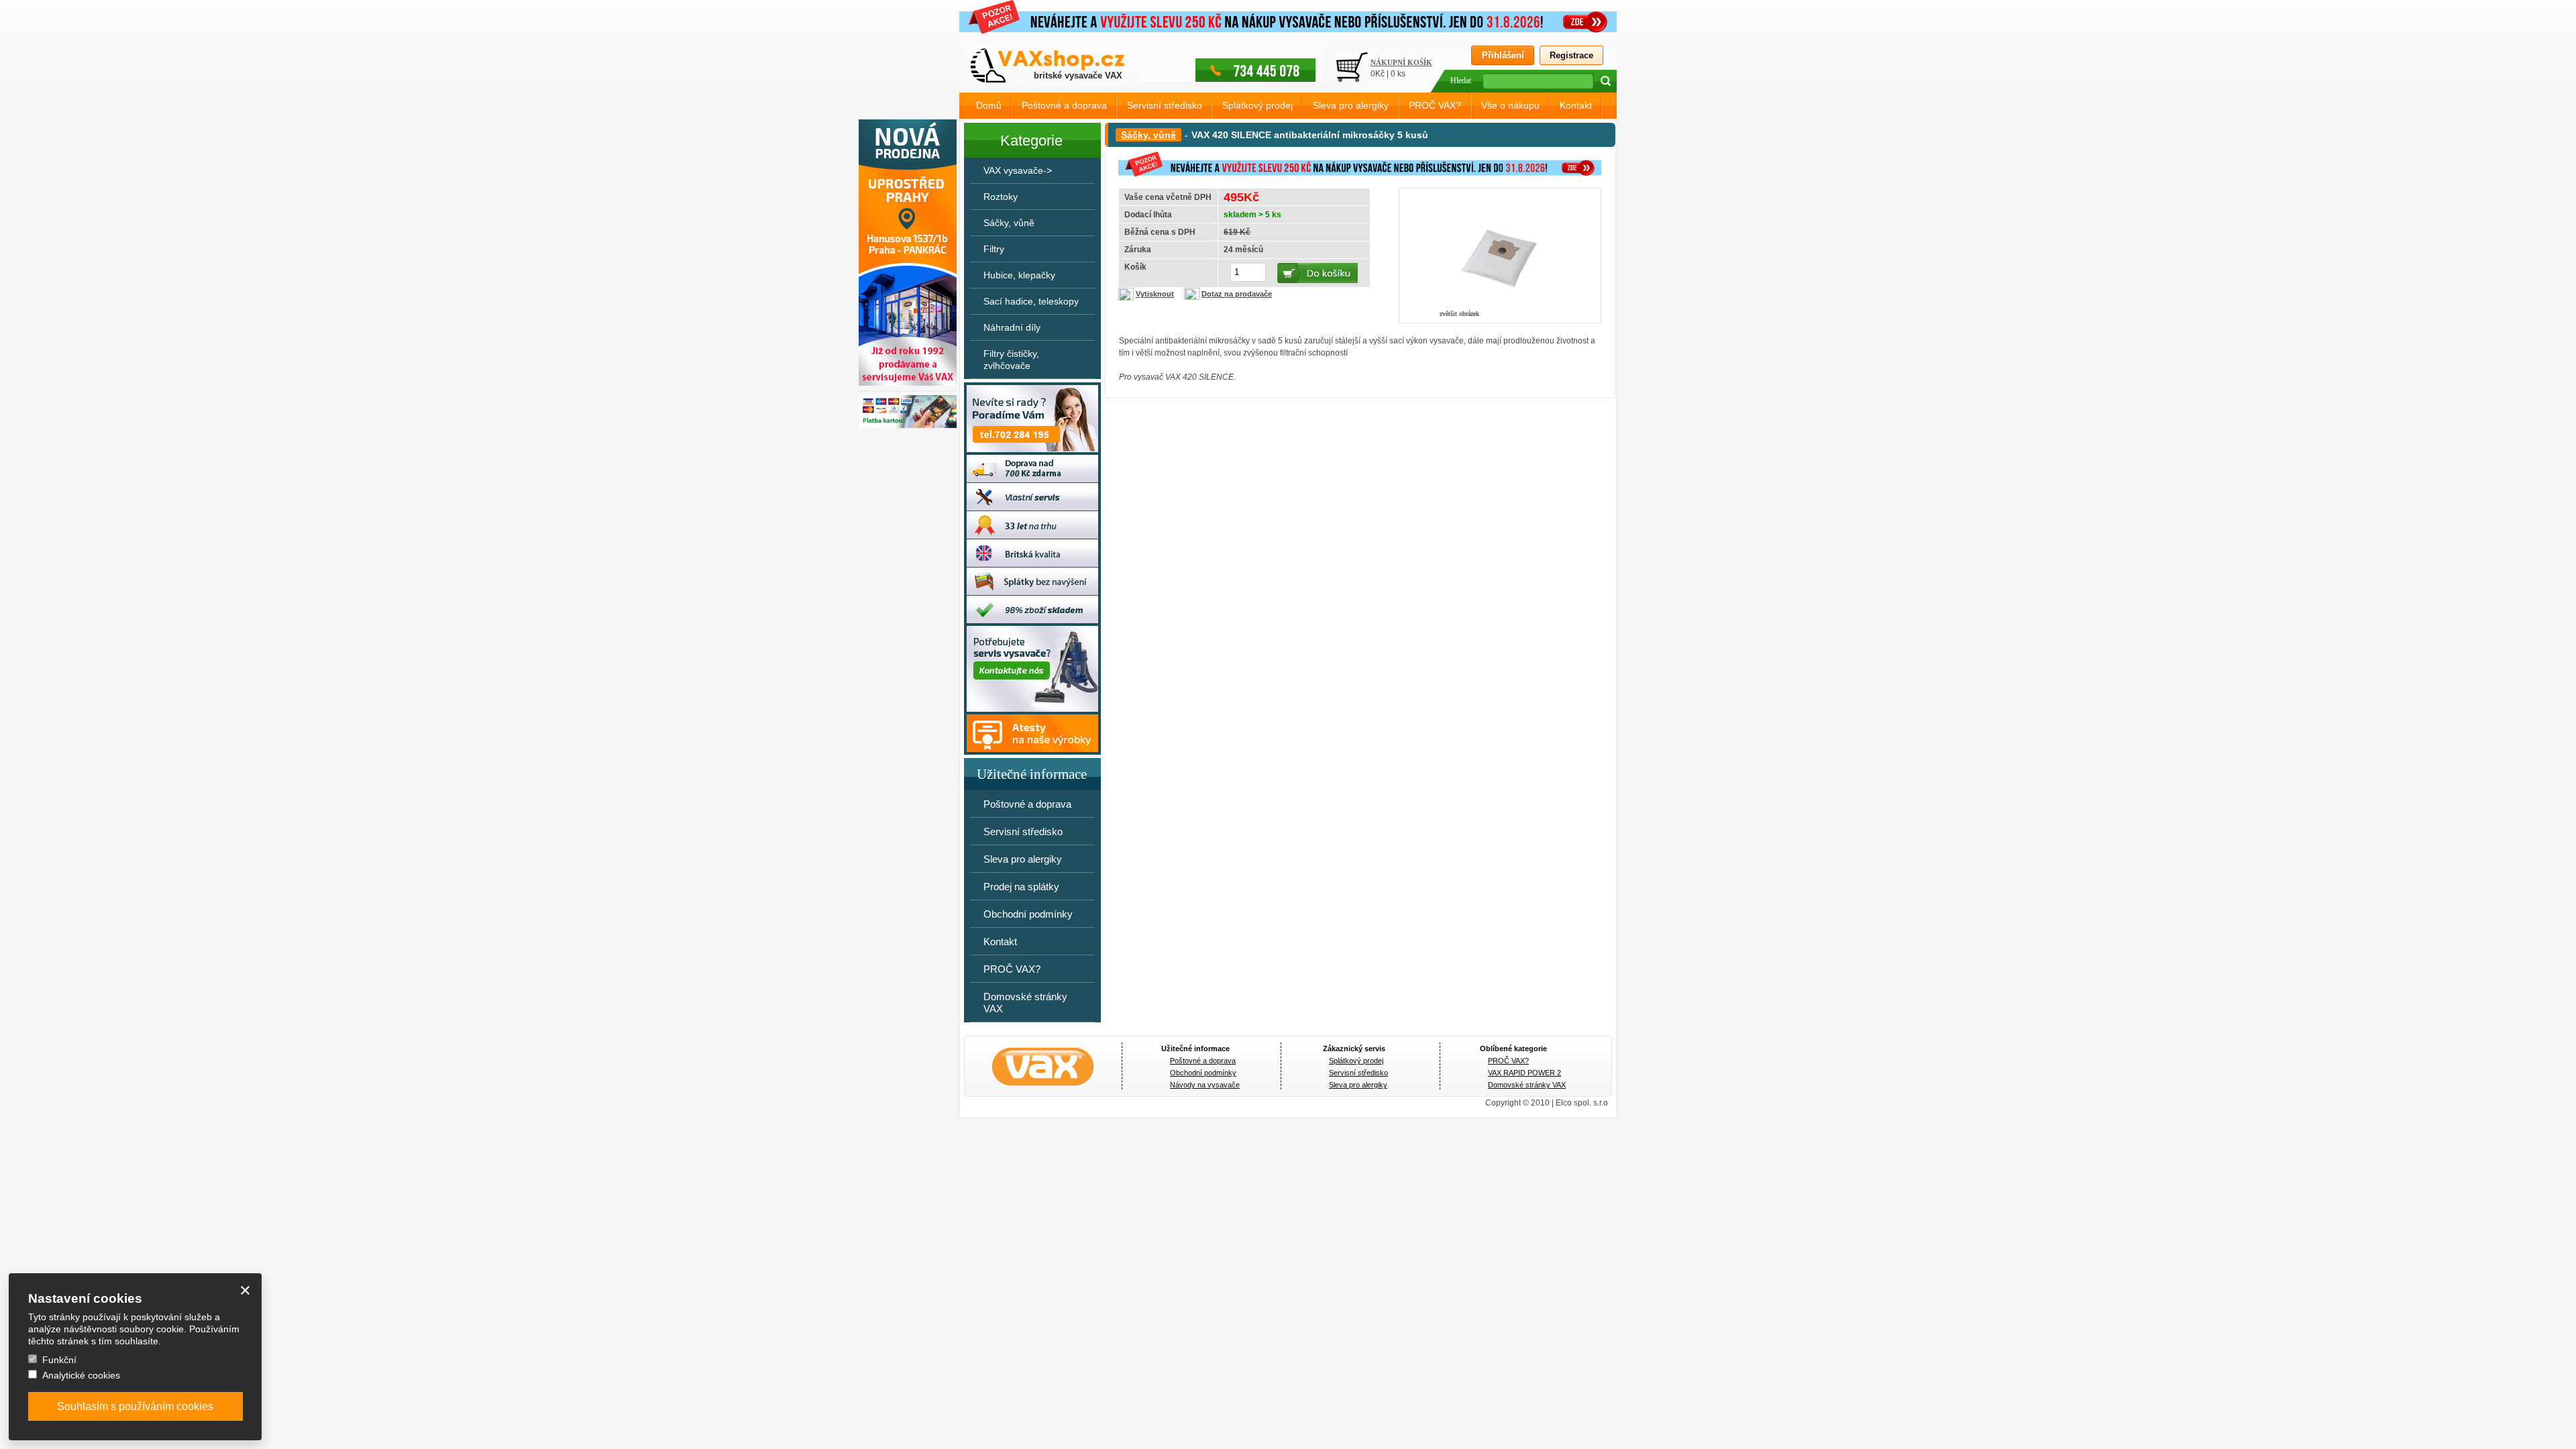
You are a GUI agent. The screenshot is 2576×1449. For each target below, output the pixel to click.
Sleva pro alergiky (1351, 105)
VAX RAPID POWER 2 (1524, 1073)
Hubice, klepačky (1019, 275)
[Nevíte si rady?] (1030, 449)
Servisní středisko (1165, 105)
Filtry (994, 249)
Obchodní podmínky (1028, 914)
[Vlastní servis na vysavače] (1030, 508)
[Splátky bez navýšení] (1030, 592)
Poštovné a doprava (1064, 105)
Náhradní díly (1012, 327)
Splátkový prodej (1257, 105)
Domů (989, 105)
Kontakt (1576, 105)
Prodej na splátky (1021, 887)
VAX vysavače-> (1018, 170)
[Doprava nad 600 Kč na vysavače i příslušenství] (1030, 480)
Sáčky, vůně (1148, 135)
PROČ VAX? (1435, 105)
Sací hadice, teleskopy (1031, 301)
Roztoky (1001, 197)
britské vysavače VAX (1078, 75)
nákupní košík (1401, 62)
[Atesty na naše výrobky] (1030, 749)
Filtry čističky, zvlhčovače (1011, 360)
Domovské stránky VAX (1025, 1003)
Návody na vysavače (1205, 1085)
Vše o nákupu (1510, 105)
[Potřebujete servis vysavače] (1030, 709)
